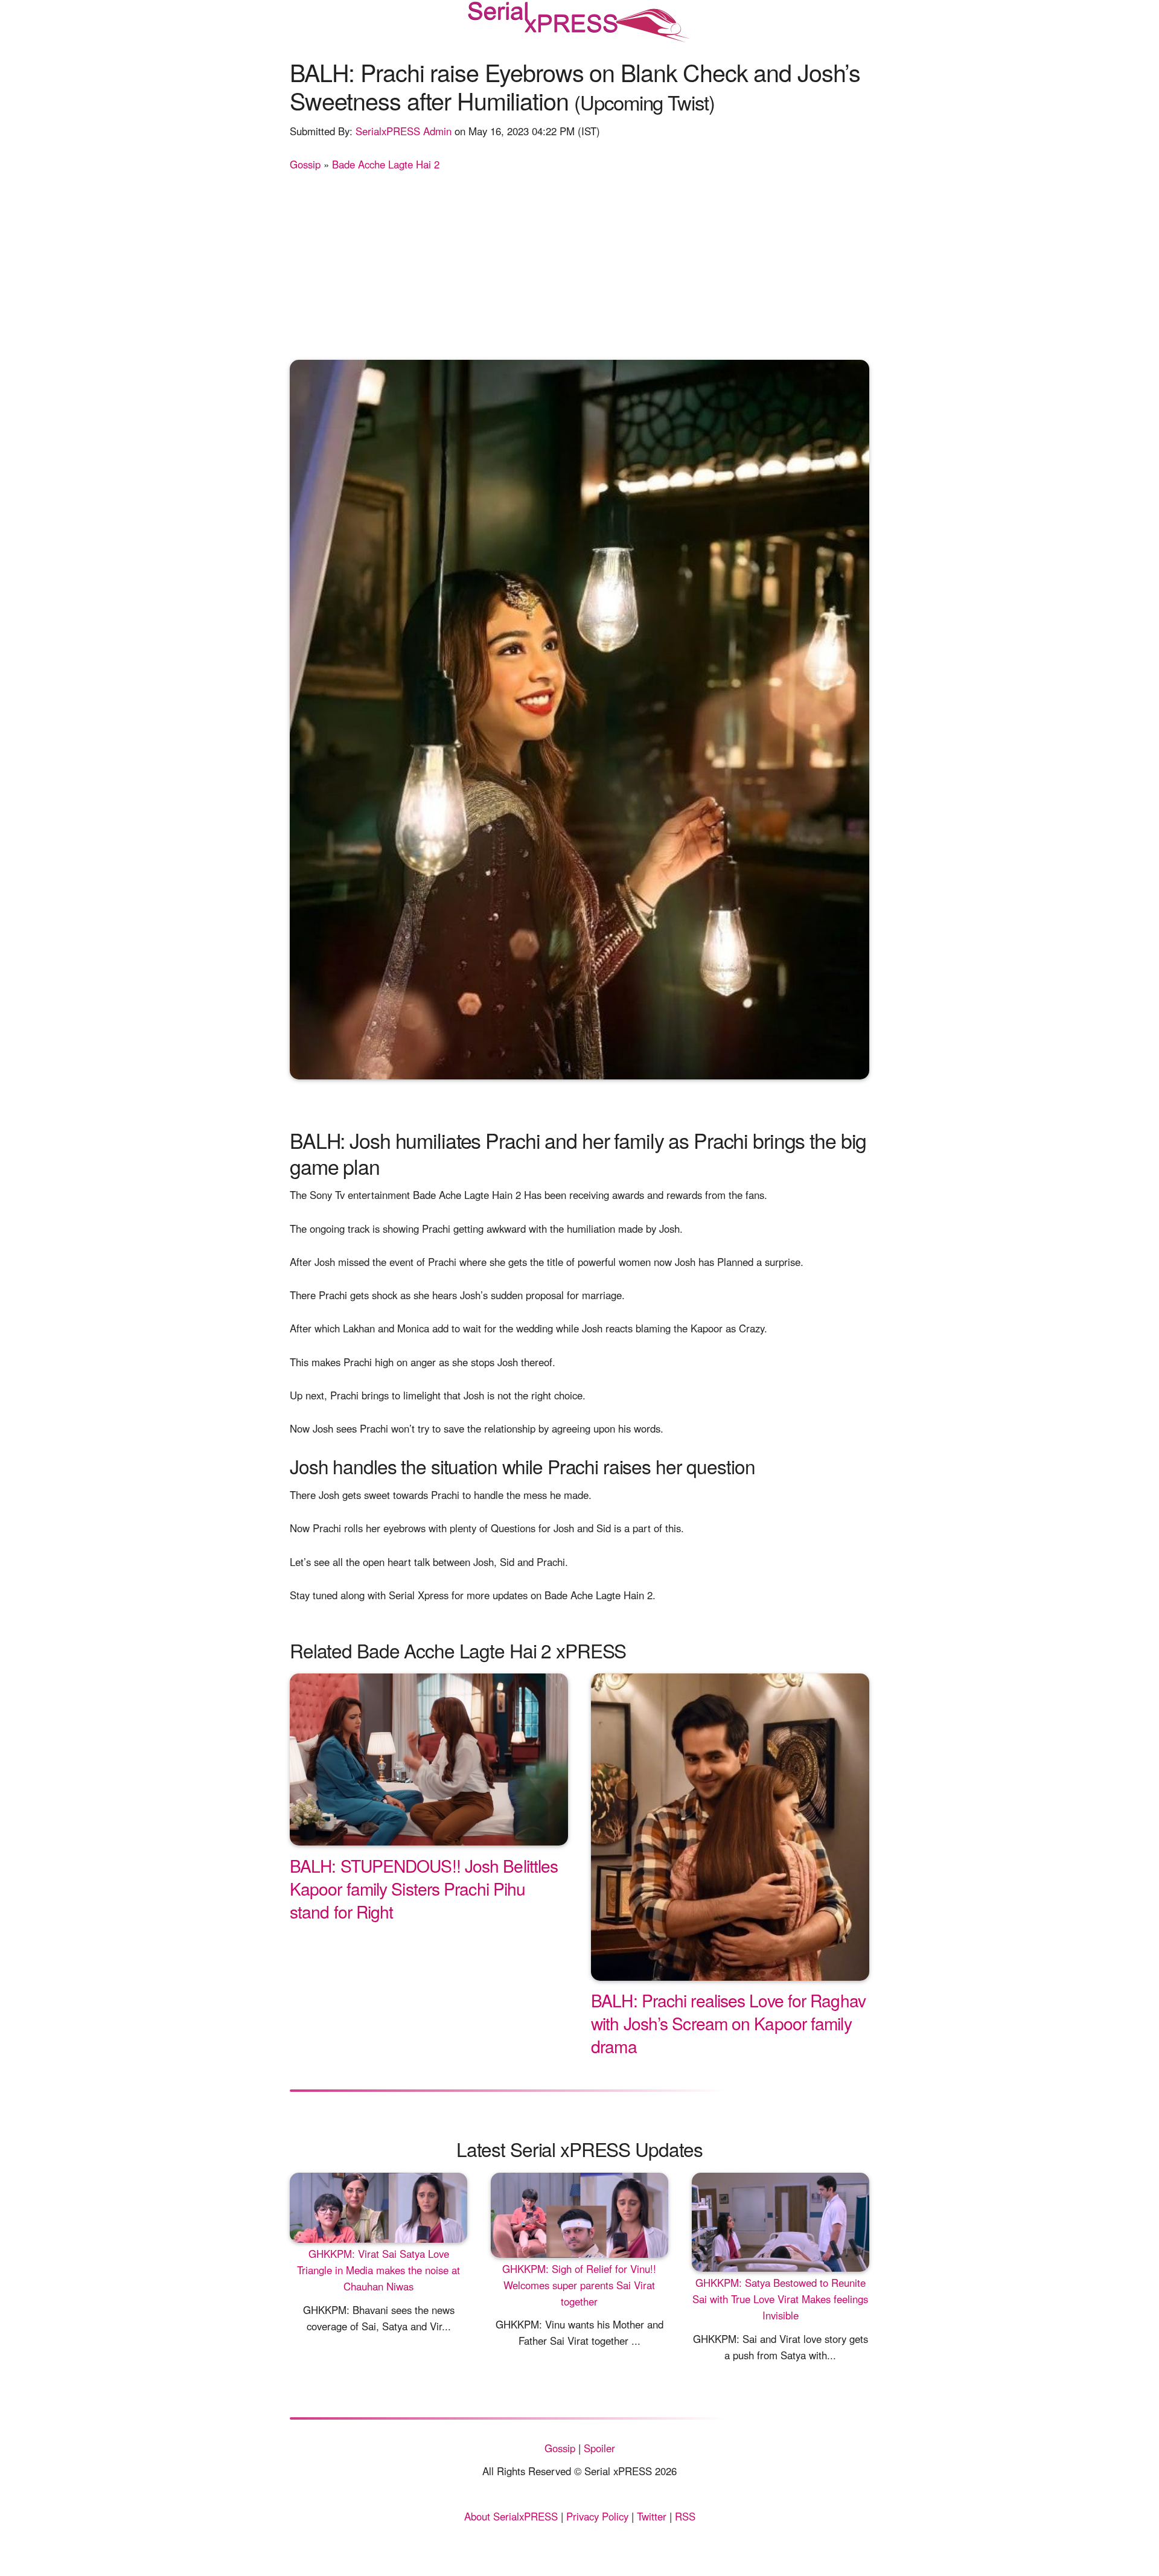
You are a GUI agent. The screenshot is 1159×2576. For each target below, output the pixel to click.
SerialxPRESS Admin (404, 131)
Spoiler (599, 2448)
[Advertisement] (579, 263)
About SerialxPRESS (511, 2516)
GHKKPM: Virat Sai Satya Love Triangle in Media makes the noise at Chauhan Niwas (378, 2270)
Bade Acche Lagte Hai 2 (386, 164)
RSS (685, 2516)
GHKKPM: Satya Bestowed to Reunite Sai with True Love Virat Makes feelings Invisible (780, 2299)
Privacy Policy (597, 2516)
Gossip (305, 164)
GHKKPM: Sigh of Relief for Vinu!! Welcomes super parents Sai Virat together (579, 2285)
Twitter (652, 2516)
